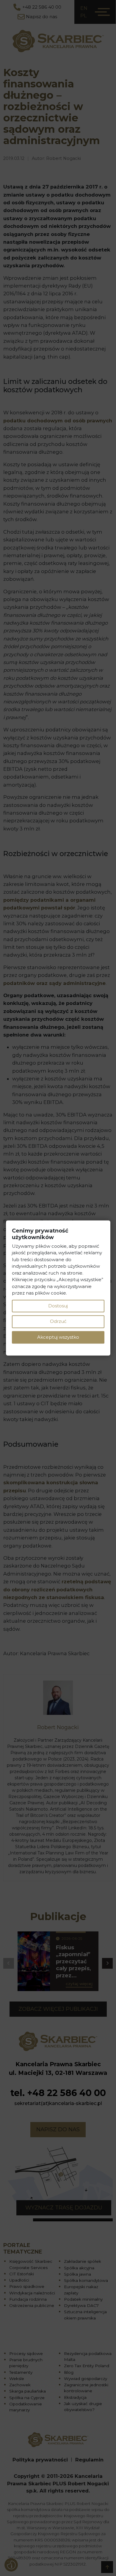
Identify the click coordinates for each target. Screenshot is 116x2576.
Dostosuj (58, 1306)
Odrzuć (58, 1322)
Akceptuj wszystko (58, 1337)
